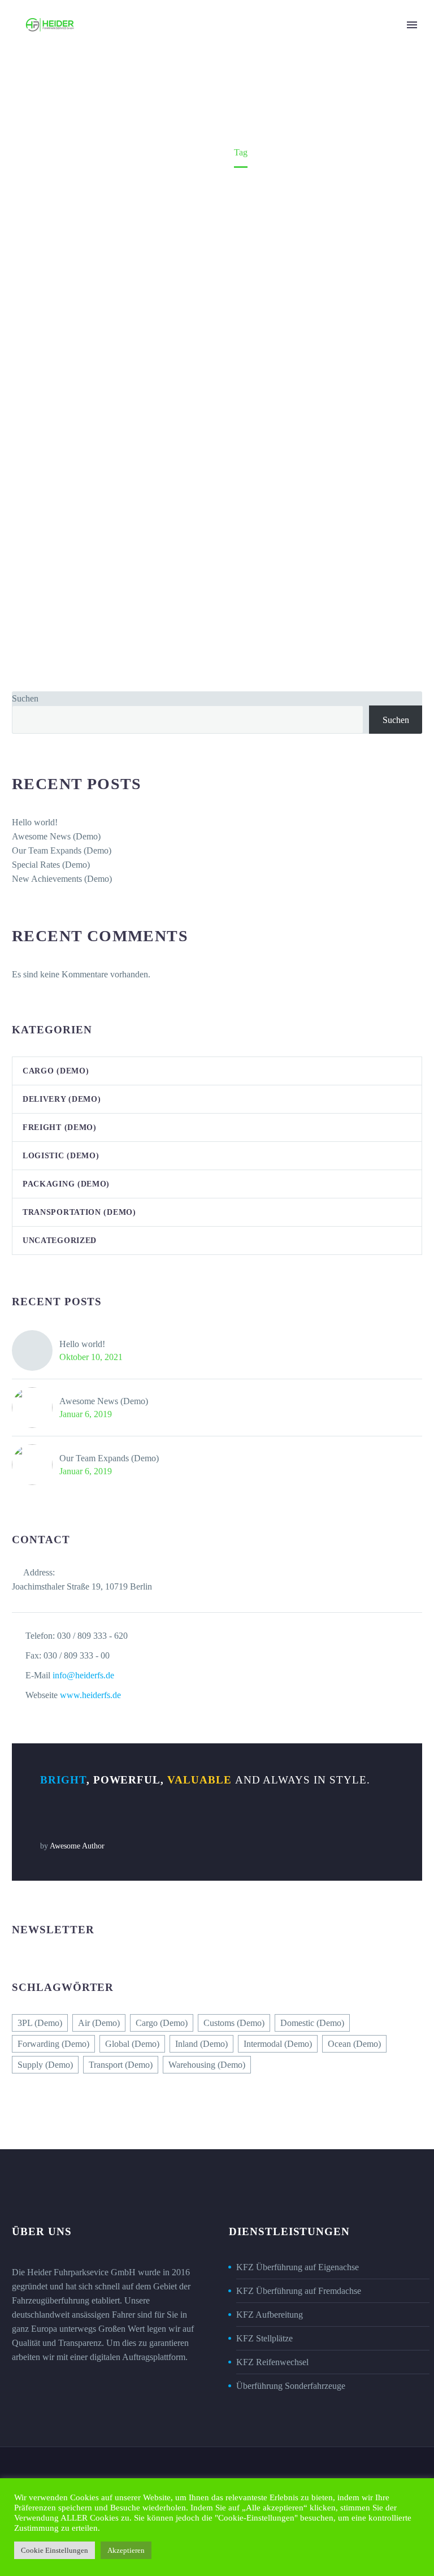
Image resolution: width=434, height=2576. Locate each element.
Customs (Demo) (234, 2023)
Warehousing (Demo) (207, 2065)
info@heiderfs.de (83, 1675)
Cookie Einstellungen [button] (55, 2550)
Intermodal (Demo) (278, 2044)
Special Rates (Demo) (51, 865)
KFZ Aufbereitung (270, 2315)
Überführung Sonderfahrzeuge (291, 2386)
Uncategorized (60, 1241)
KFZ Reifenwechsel (272, 2362)
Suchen (25, 698)
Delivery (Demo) (62, 1099)
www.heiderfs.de (90, 1695)
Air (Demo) (99, 2023)
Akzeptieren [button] (126, 2550)
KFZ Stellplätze (264, 2338)
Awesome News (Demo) (56, 836)
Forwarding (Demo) (53, 2044)
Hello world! (35, 822)
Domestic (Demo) (312, 2023)
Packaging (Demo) (66, 1184)
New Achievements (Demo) (62, 879)
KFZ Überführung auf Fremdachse (299, 2291)
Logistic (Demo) (61, 1156)
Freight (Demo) (60, 1127)
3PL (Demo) (40, 2023)
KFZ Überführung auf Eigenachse (298, 2267)
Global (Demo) (132, 2044)
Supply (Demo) (45, 2065)
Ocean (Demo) (354, 2044)
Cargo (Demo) (56, 1071)
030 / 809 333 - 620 (92, 1636)
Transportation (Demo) (79, 1212)
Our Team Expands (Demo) (62, 850)
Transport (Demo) (121, 2065)
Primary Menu (412, 25)
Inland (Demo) (201, 2044)
